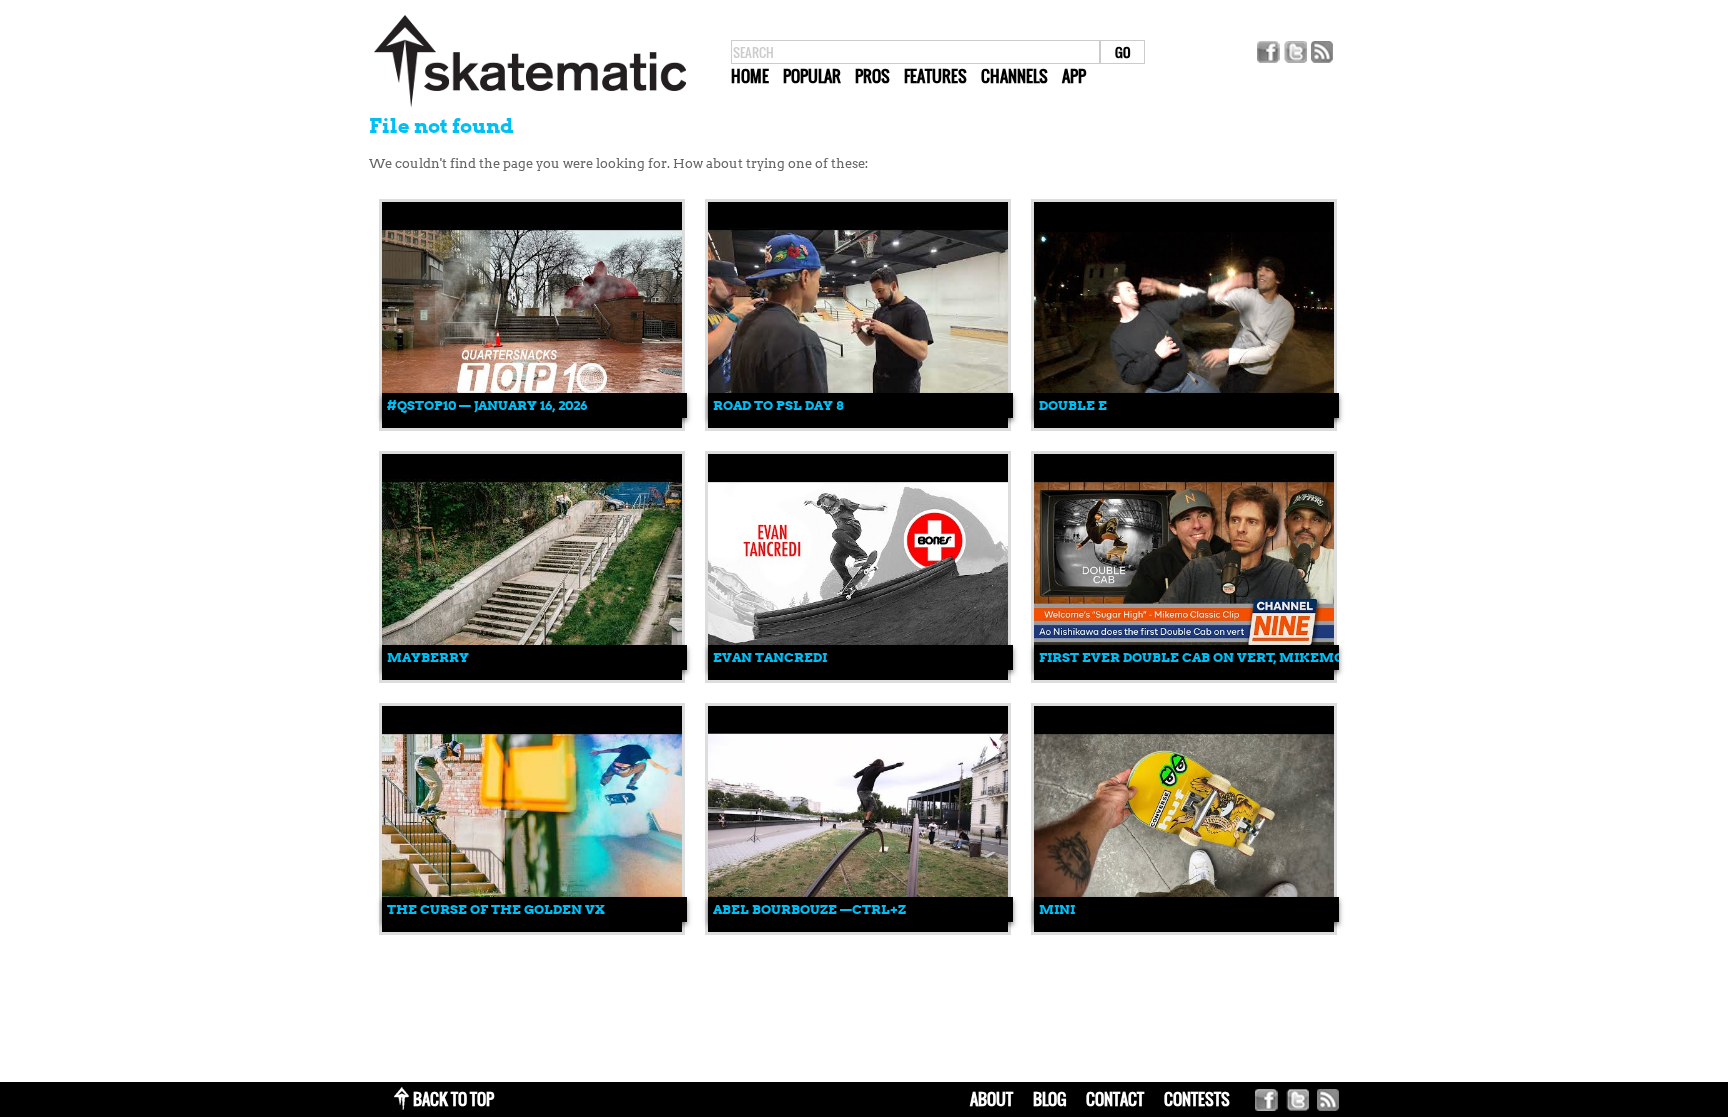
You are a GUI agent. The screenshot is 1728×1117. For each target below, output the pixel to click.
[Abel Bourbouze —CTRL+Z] (858, 927)
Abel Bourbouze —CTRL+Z (809, 909)
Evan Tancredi (770, 657)
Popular (812, 76)
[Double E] (1184, 423)
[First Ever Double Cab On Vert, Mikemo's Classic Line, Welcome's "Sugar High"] (1184, 675)
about (991, 1099)
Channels (1014, 76)
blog (1049, 1099)
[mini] (1184, 927)
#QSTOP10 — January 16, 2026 (487, 405)
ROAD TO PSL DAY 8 (778, 405)
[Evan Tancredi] (858, 675)
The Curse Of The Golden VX (496, 909)
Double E (1073, 405)
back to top (453, 1099)
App (1074, 76)
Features (935, 76)
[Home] (530, 107)
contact (1115, 1099)
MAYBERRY (428, 657)
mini (1057, 909)
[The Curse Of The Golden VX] (532, 927)
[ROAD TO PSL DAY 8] (858, 423)
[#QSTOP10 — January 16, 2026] (532, 423)
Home (750, 76)
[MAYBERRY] (532, 675)
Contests (1197, 1099)
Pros (872, 76)
